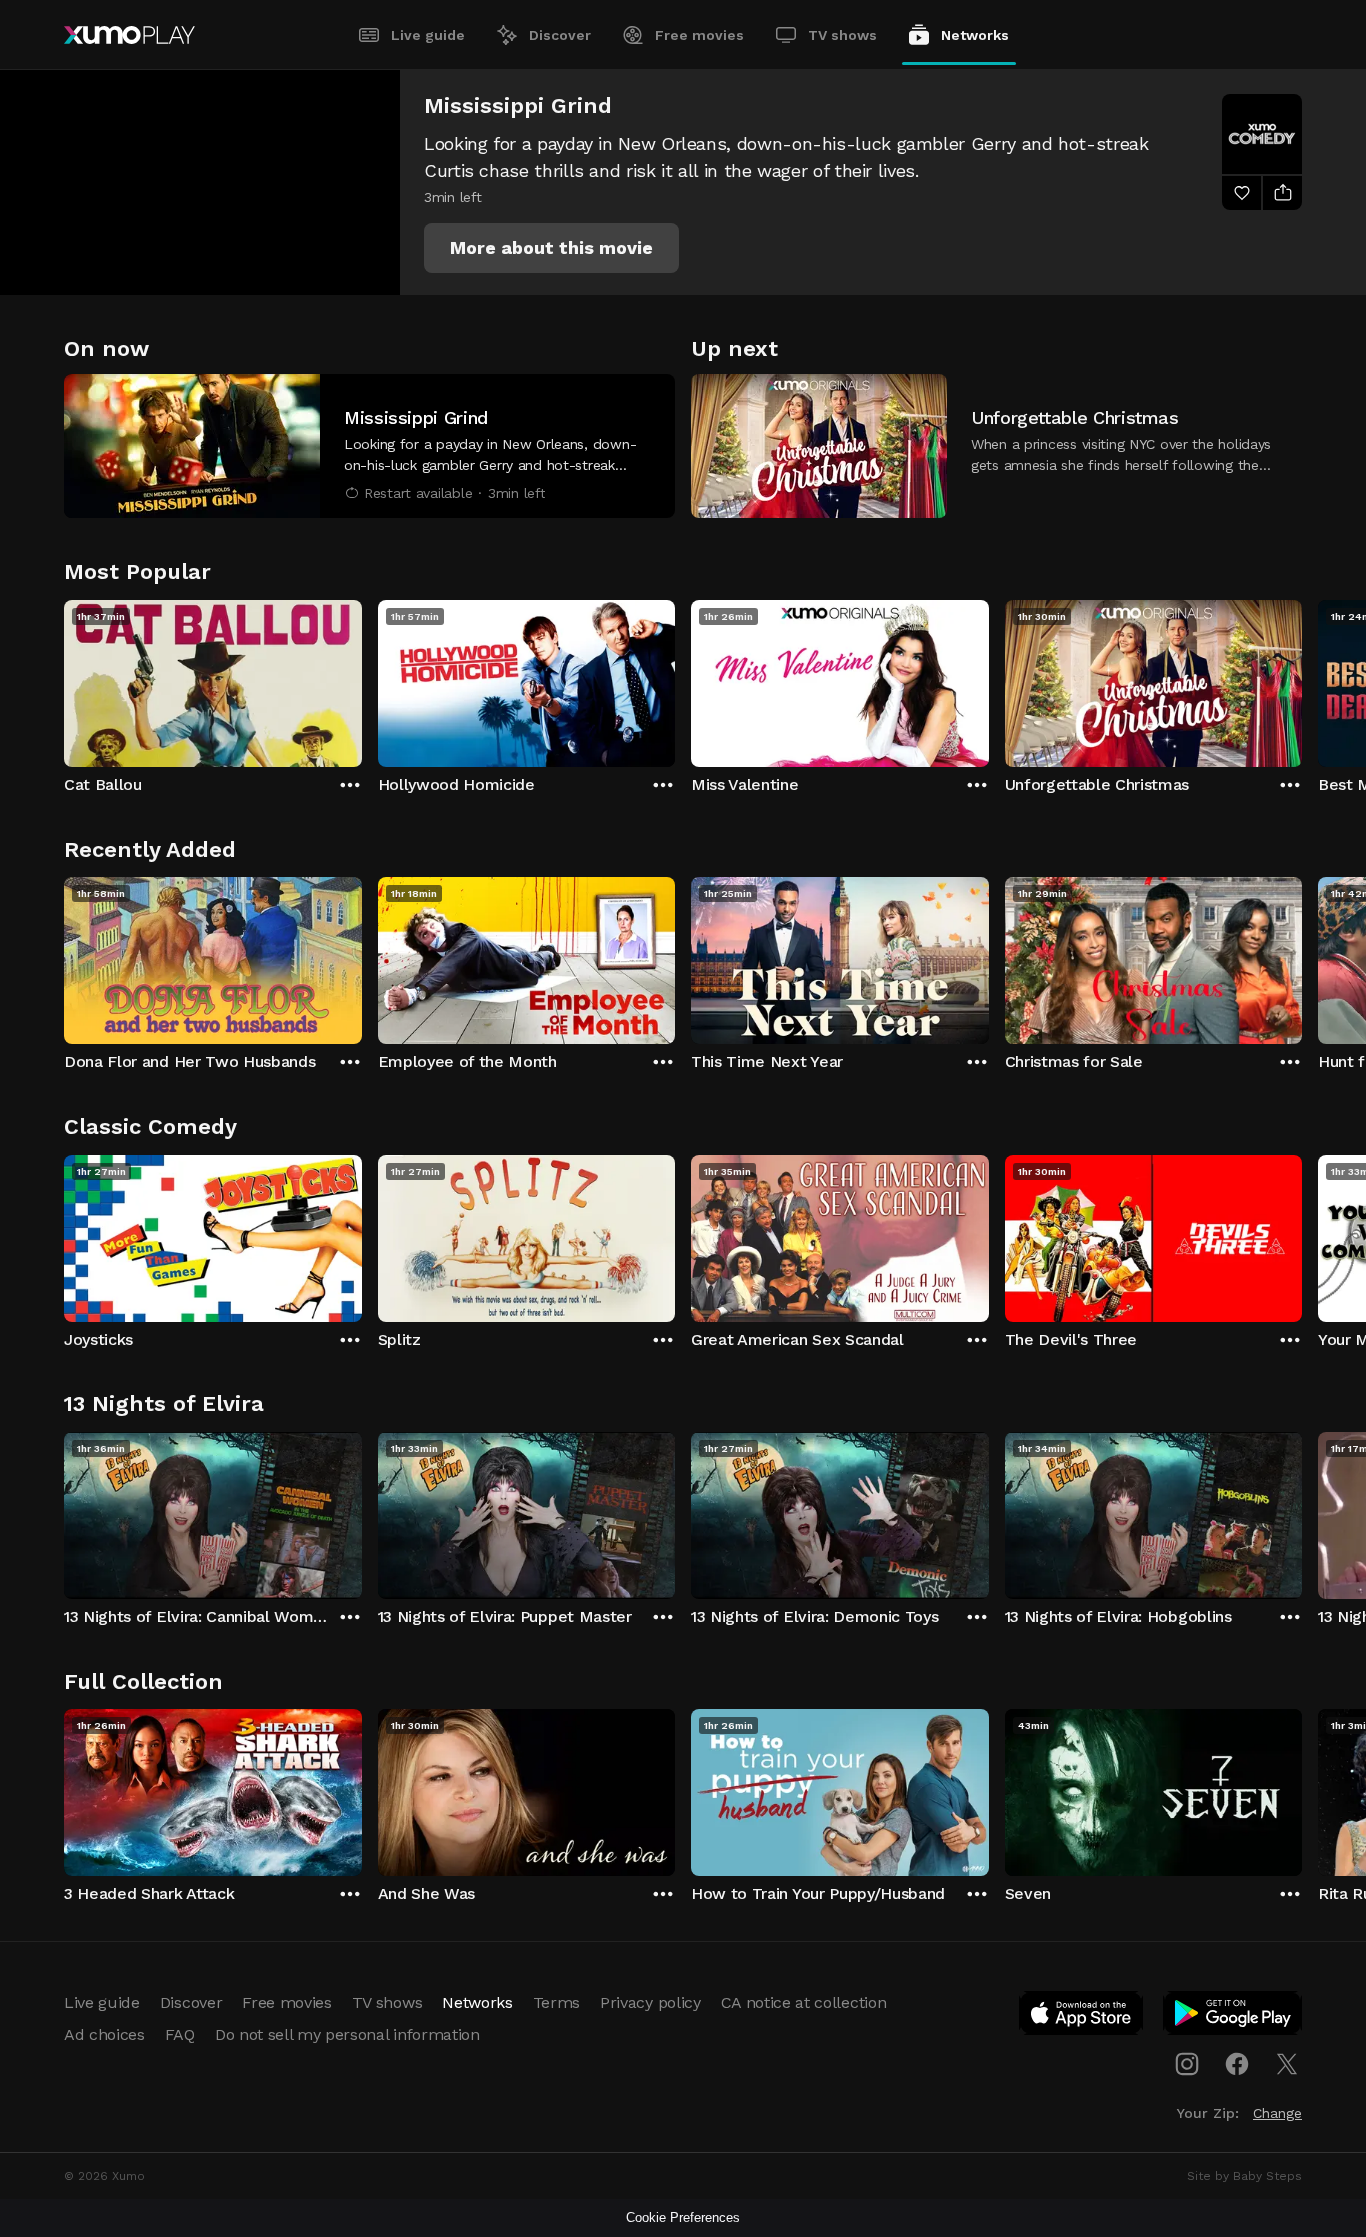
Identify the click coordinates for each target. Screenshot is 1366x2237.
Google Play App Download (1233, 2017)
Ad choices (104, 2034)
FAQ (180, 2034)
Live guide (428, 35)
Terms (556, 2002)
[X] (1287, 2064)
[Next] (1302, 679)
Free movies (699, 35)
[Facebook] (1237, 2064)
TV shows (842, 35)
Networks (975, 35)
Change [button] (1277, 2113)
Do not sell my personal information (347, 2034)
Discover (560, 35)
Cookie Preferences (683, 2217)
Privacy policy (650, 2002)
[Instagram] (1187, 2064)
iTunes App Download (1082, 2017)
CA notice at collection (804, 2002)
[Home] (129, 35)
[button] (551, 248)
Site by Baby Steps (1244, 2176)
